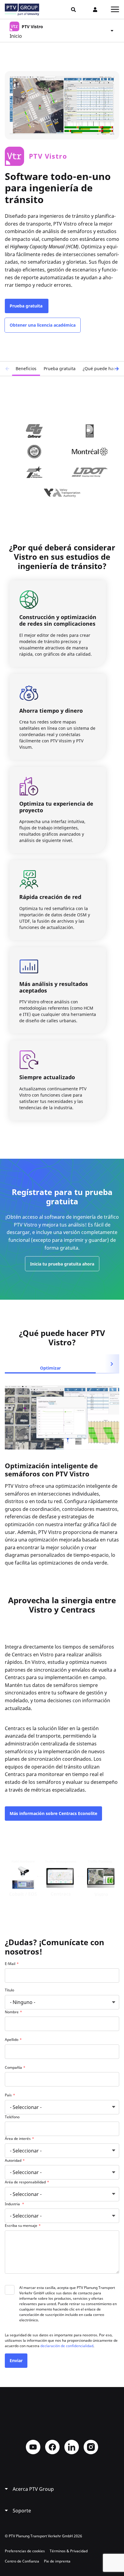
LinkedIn (72, 2447)
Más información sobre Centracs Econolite (53, 1813)
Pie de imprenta (57, 2561)
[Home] (22, 10)
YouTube (33, 2447)
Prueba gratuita (27, 306)
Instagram (91, 2447)
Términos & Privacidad (69, 2551)
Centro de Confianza (22, 2561)
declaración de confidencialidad (67, 2346)
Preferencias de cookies (25, 2551)
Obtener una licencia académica (43, 325)
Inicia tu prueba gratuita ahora (62, 1264)
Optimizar (50, 1368)
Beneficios (26, 368)
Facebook (52, 2447)
